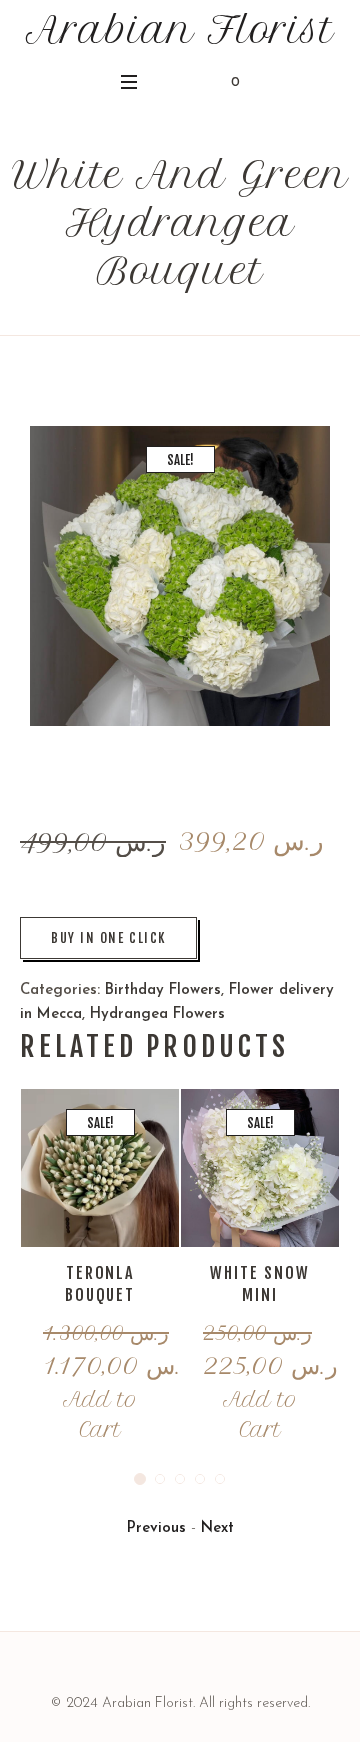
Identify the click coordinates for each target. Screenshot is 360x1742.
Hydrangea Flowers (157, 1014)
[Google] (180, 1670)
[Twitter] (205, 1670)
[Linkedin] (130, 1670)
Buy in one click (108, 938)
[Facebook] (155, 1670)
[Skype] (230, 1670)
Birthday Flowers (163, 990)
